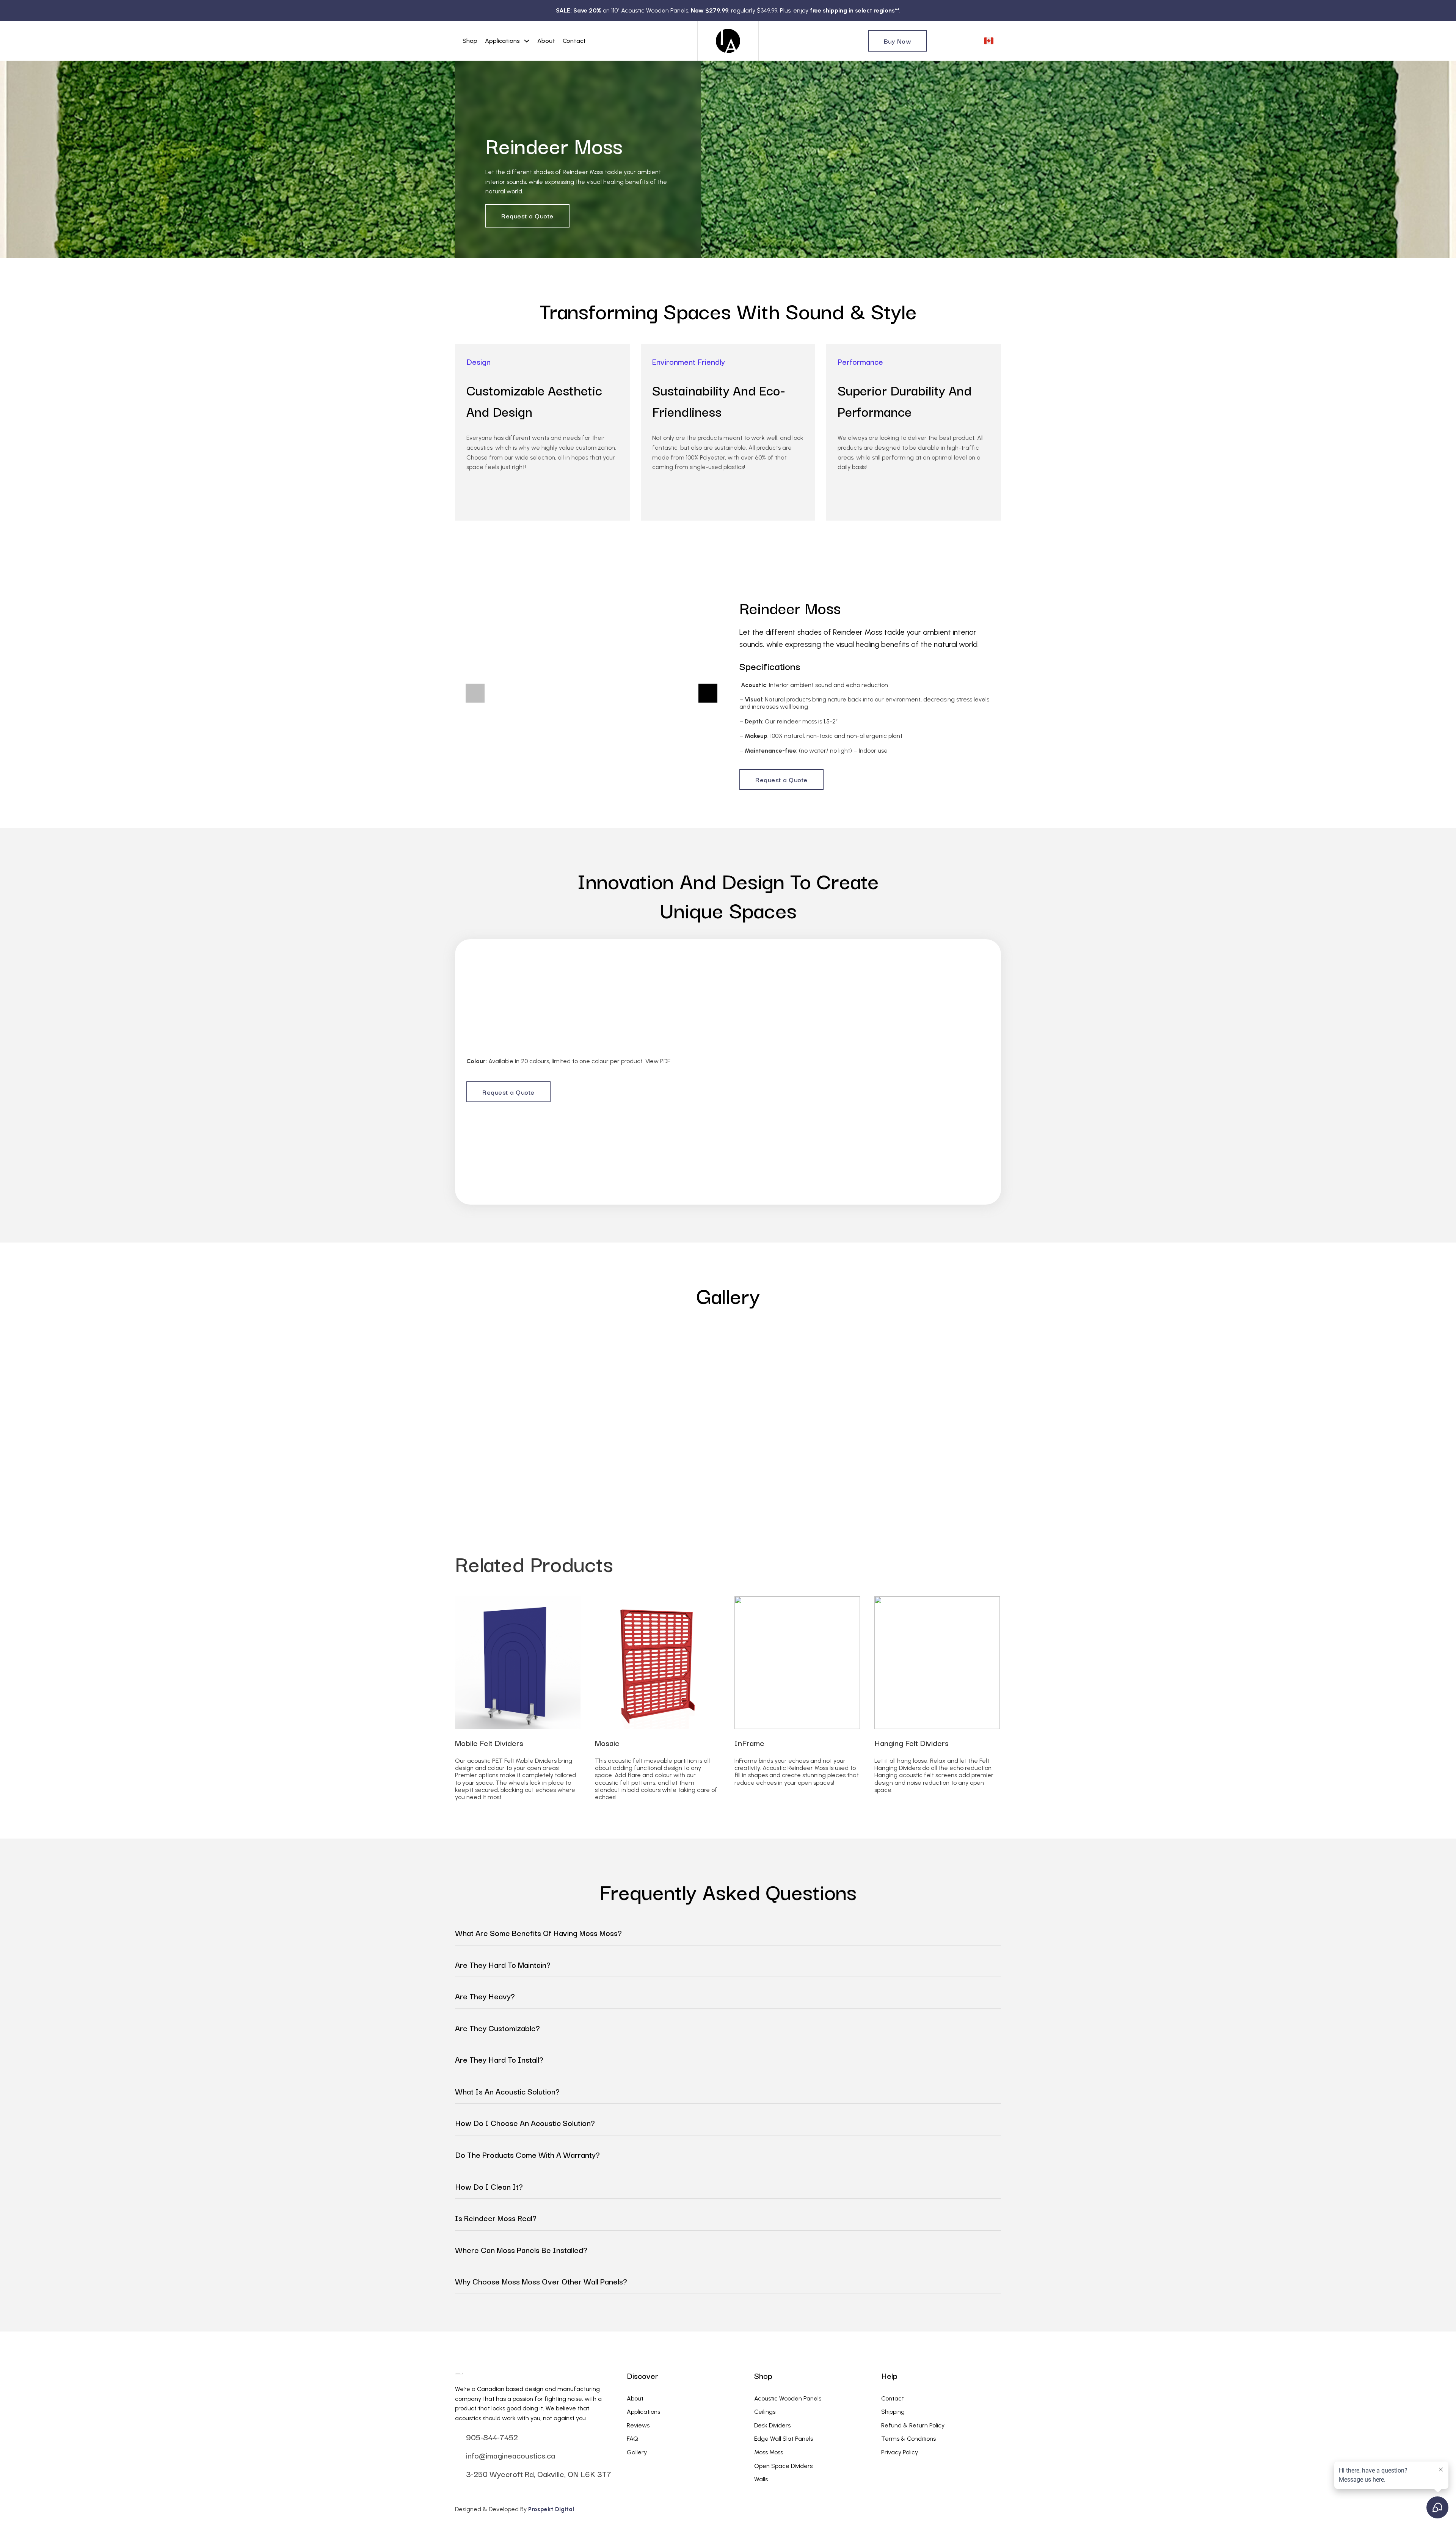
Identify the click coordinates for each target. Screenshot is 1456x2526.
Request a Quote (527, 216)
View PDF (658, 1061)
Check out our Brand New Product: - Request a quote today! (728, 10)
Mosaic (607, 1743)
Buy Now (898, 41)
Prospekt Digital (551, 2509)
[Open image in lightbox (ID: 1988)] (591, 693)
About (546, 41)
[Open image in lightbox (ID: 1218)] (1251, 1397)
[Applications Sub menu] (527, 41)
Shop (470, 41)
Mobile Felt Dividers (489, 1743)
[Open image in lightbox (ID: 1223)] (886, 1397)
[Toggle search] (940, 41)
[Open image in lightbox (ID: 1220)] (520, 1397)
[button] (475, 693)
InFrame (749, 1743)
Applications (502, 41)
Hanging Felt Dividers (912, 1743)
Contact (574, 41)
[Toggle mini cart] (972, 41)
